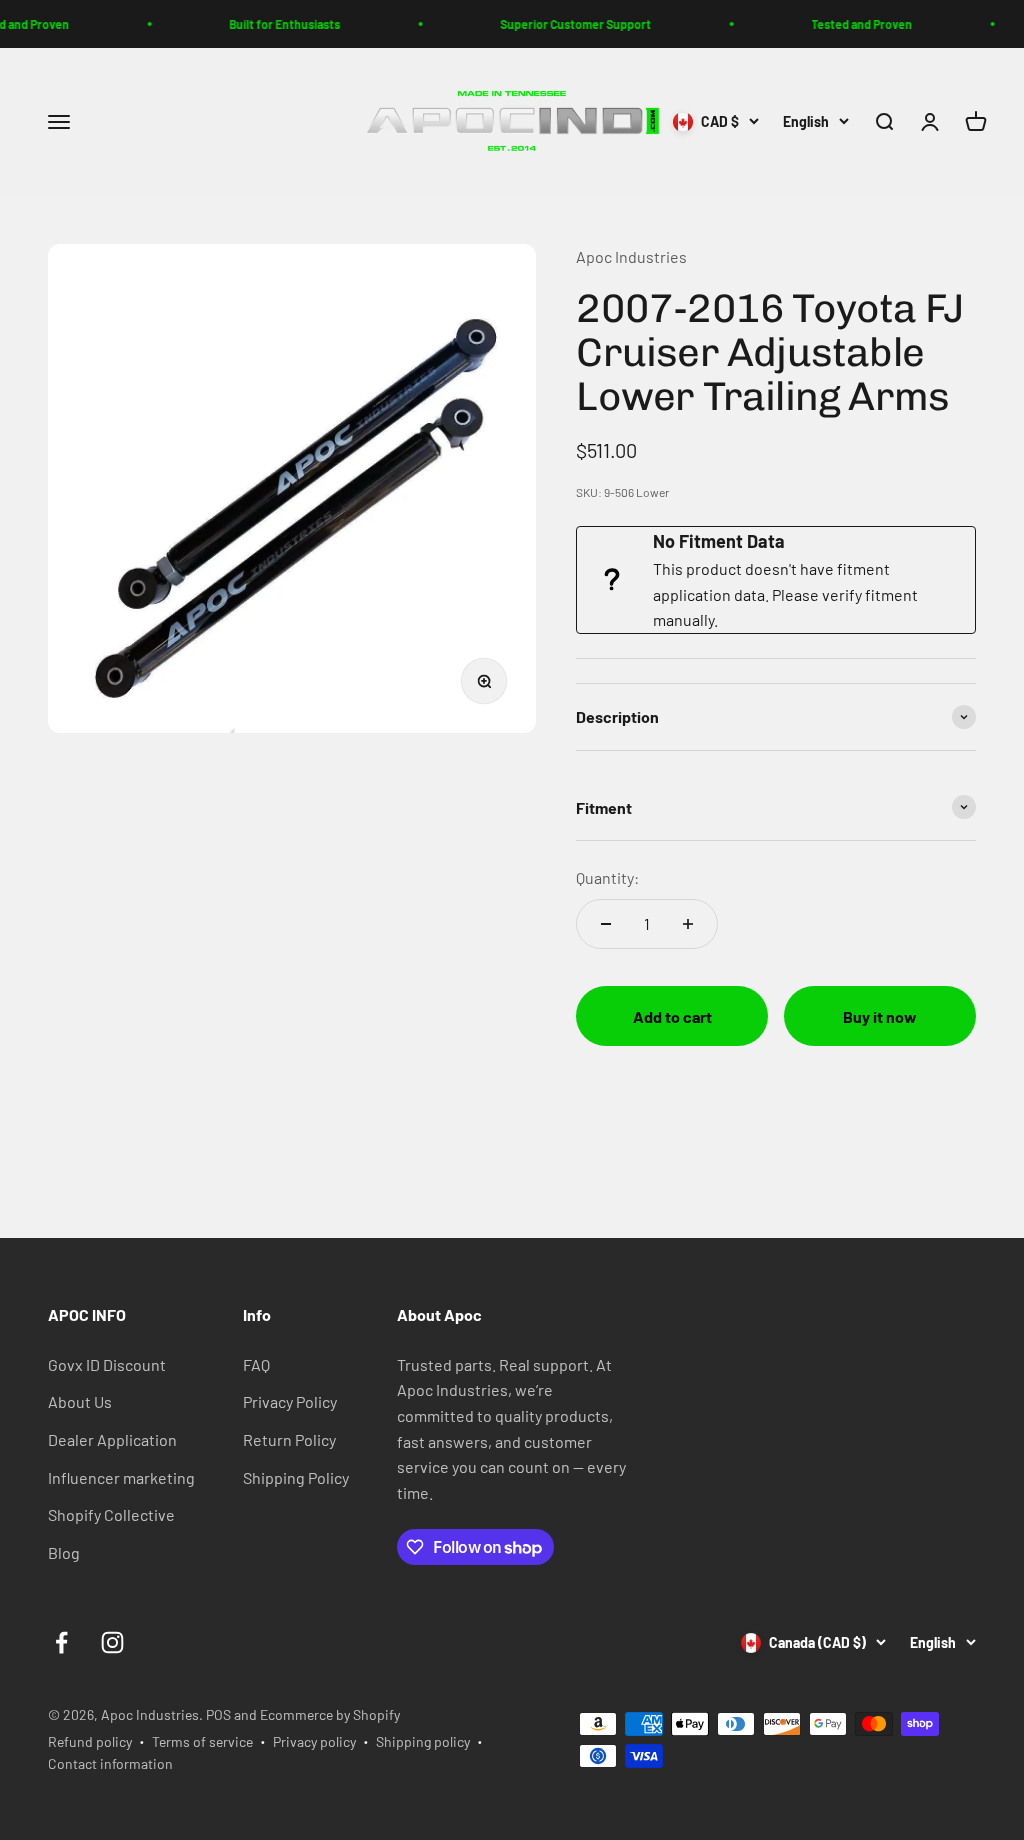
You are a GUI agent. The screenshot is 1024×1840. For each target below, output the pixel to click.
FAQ (256, 1364)
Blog (64, 1552)
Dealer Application (112, 1439)
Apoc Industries (631, 256)
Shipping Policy (296, 1477)
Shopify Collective (111, 1514)
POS (218, 1714)
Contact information (110, 1763)
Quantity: (607, 877)
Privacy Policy (290, 1401)
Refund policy (90, 1741)
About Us (80, 1401)
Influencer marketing (121, 1477)
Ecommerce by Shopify (330, 1714)
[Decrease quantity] (606, 924)
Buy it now (880, 1016)
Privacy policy (314, 1741)
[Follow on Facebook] (61, 1642)
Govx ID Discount (107, 1364)
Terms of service (202, 1741)
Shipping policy (423, 1741)
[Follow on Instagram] (112, 1642)
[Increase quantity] (688, 924)
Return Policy (289, 1439)
